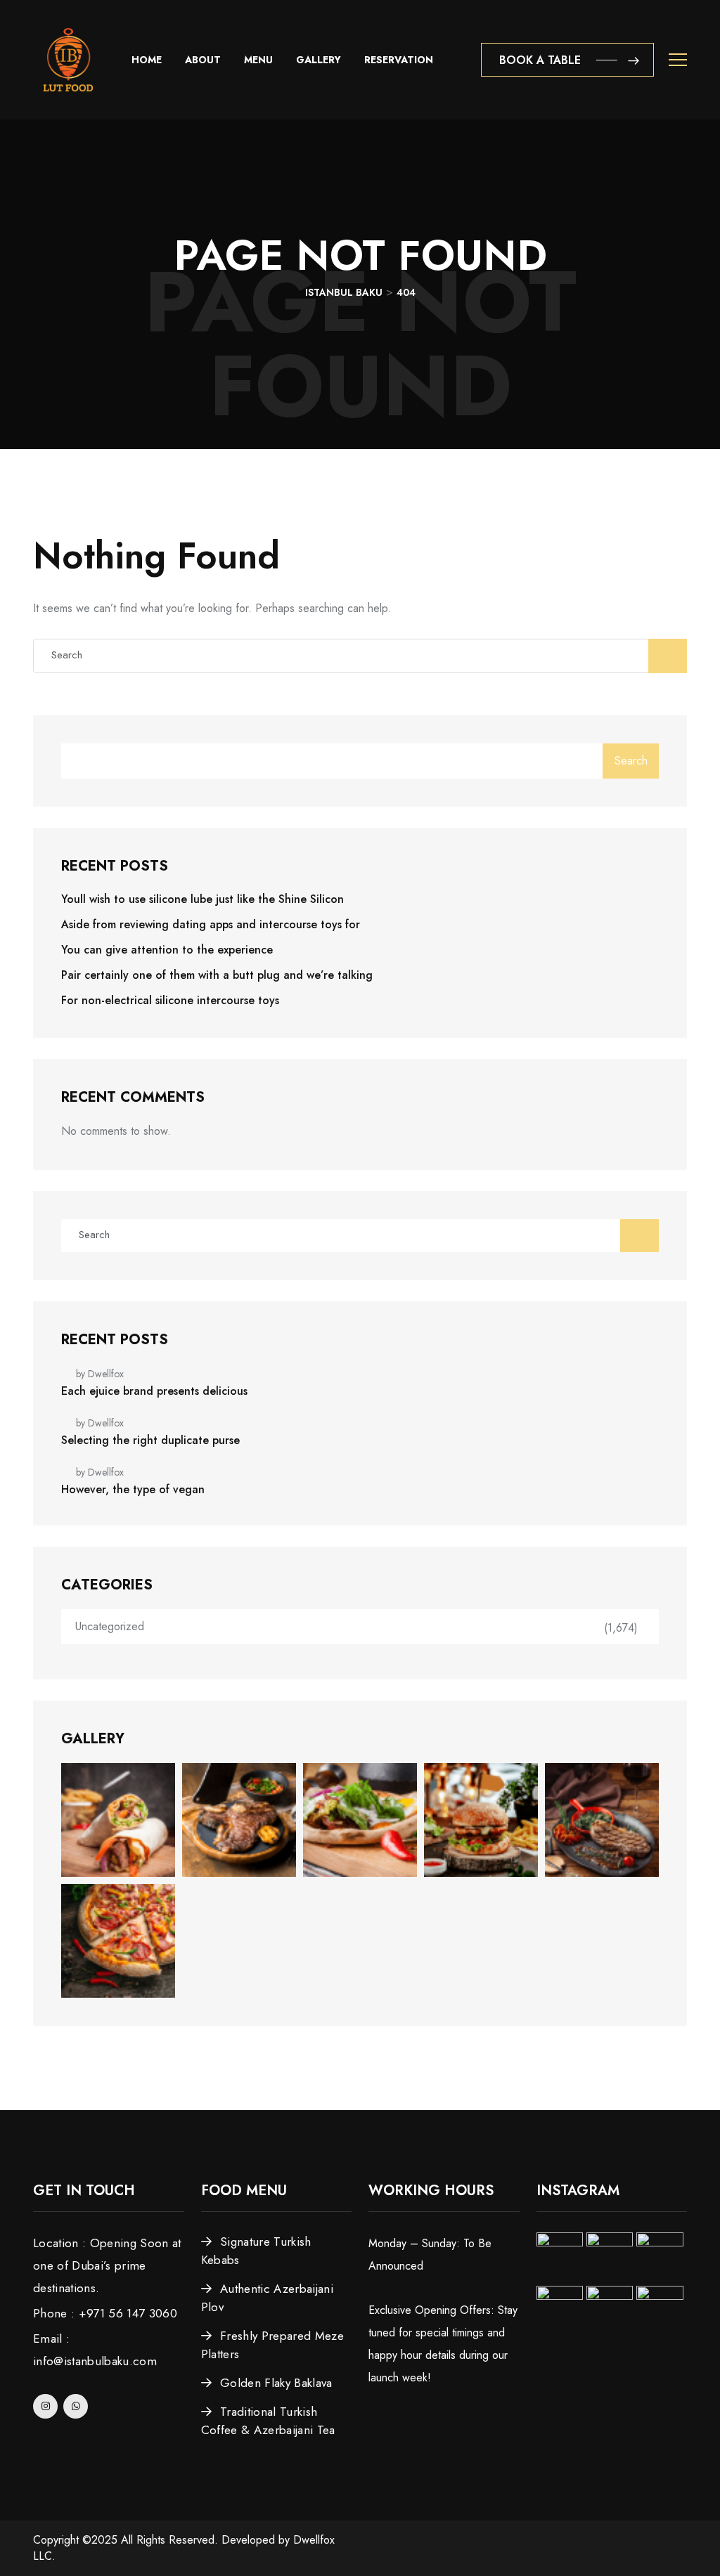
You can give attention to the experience (167, 950)
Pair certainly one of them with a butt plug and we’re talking (217, 975)
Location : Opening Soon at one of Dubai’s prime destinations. (107, 2265)
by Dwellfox (100, 1374)
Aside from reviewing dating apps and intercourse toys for (211, 924)
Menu (258, 60)
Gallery (319, 60)
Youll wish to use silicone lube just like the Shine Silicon (202, 899)
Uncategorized (110, 1626)
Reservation (399, 60)
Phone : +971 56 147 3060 (105, 2313)
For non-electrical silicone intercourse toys (170, 1000)
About (203, 60)
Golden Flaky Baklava (276, 2383)
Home (147, 60)
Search (631, 761)
